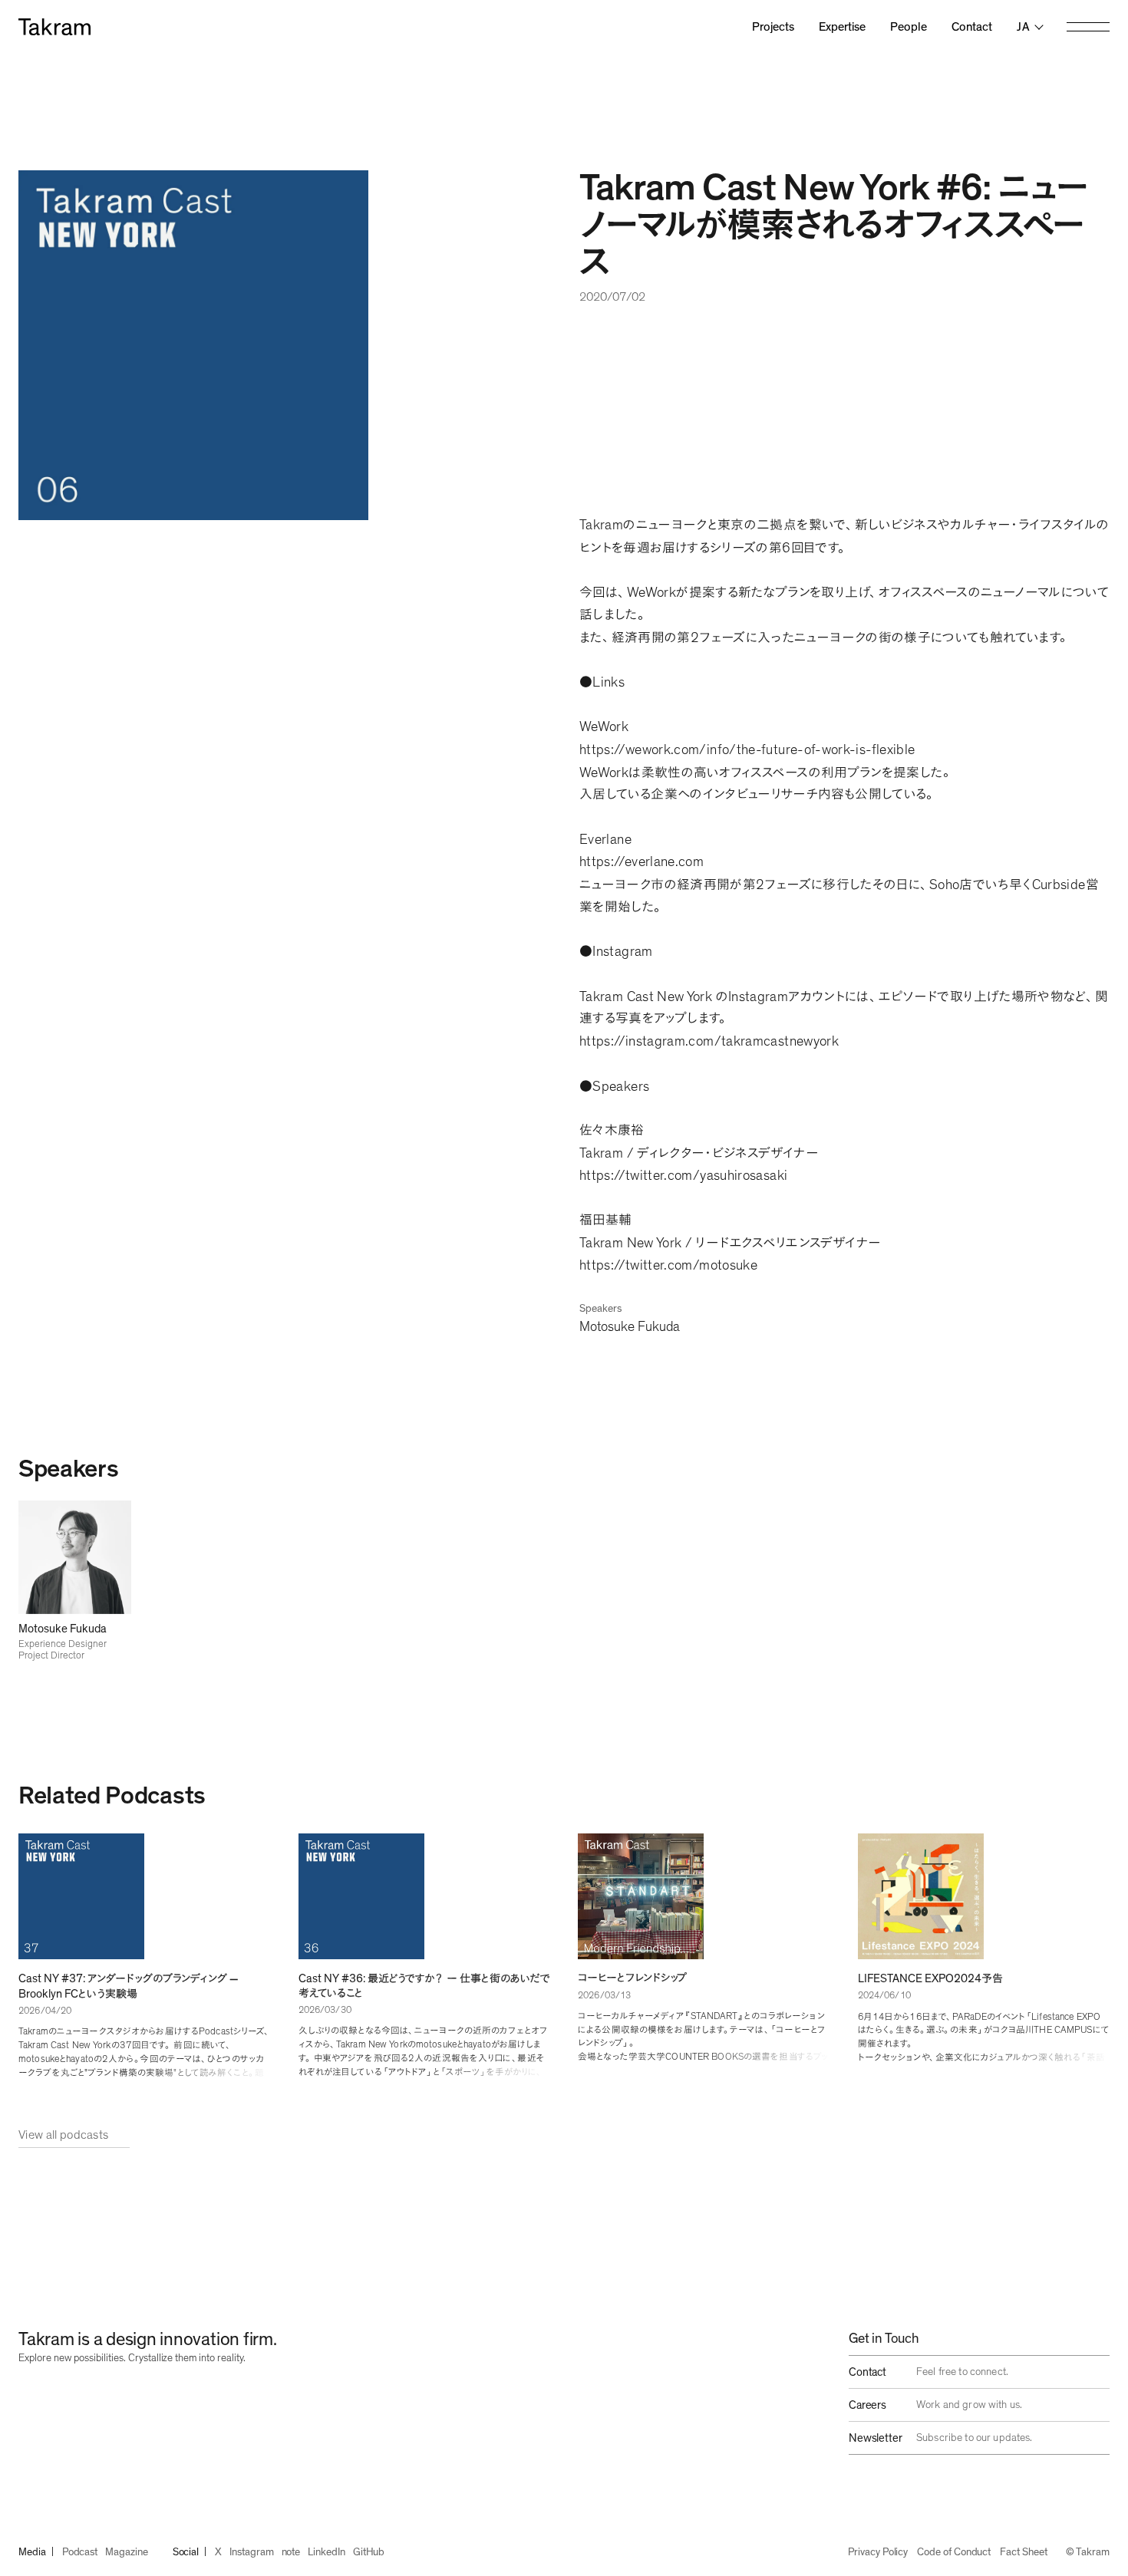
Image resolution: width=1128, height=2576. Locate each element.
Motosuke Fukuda (630, 1327)
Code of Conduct (954, 2552)
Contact (972, 27)
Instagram (251, 2552)
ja (1023, 27)
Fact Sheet (1023, 2552)
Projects (773, 27)
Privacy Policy (878, 2552)
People (909, 27)
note (291, 2552)
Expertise (842, 27)
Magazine (126, 2552)
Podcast (80, 2552)
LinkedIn (326, 2552)
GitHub (369, 2552)
